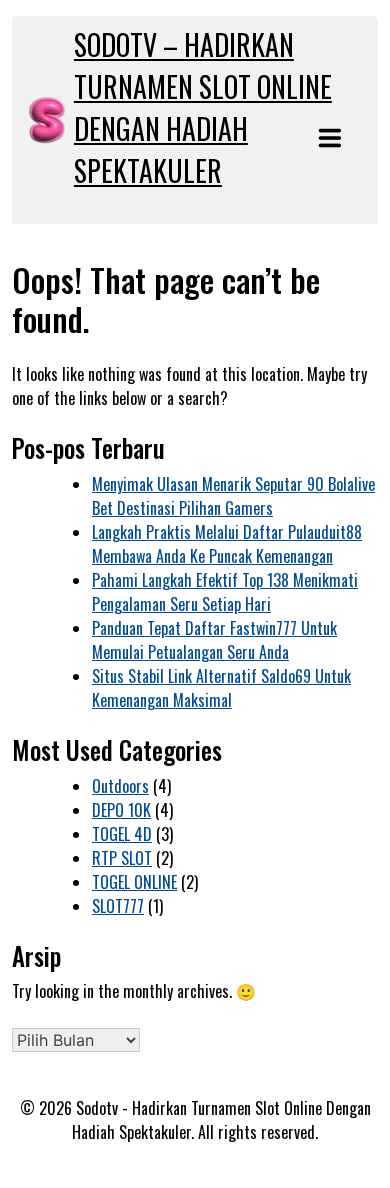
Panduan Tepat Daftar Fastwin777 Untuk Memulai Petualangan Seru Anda (214, 640)
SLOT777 (118, 906)
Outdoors (120, 786)
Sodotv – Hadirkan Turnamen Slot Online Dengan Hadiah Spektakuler (203, 107)
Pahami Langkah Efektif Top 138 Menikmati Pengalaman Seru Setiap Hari (225, 592)
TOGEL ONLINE (134, 882)
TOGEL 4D (122, 834)
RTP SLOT (122, 858)
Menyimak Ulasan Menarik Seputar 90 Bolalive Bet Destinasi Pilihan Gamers (233, 496)
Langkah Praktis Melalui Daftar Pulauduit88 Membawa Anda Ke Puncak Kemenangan (227, 544)
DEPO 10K (121, 810)
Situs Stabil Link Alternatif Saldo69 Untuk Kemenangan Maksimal (221, 688)
